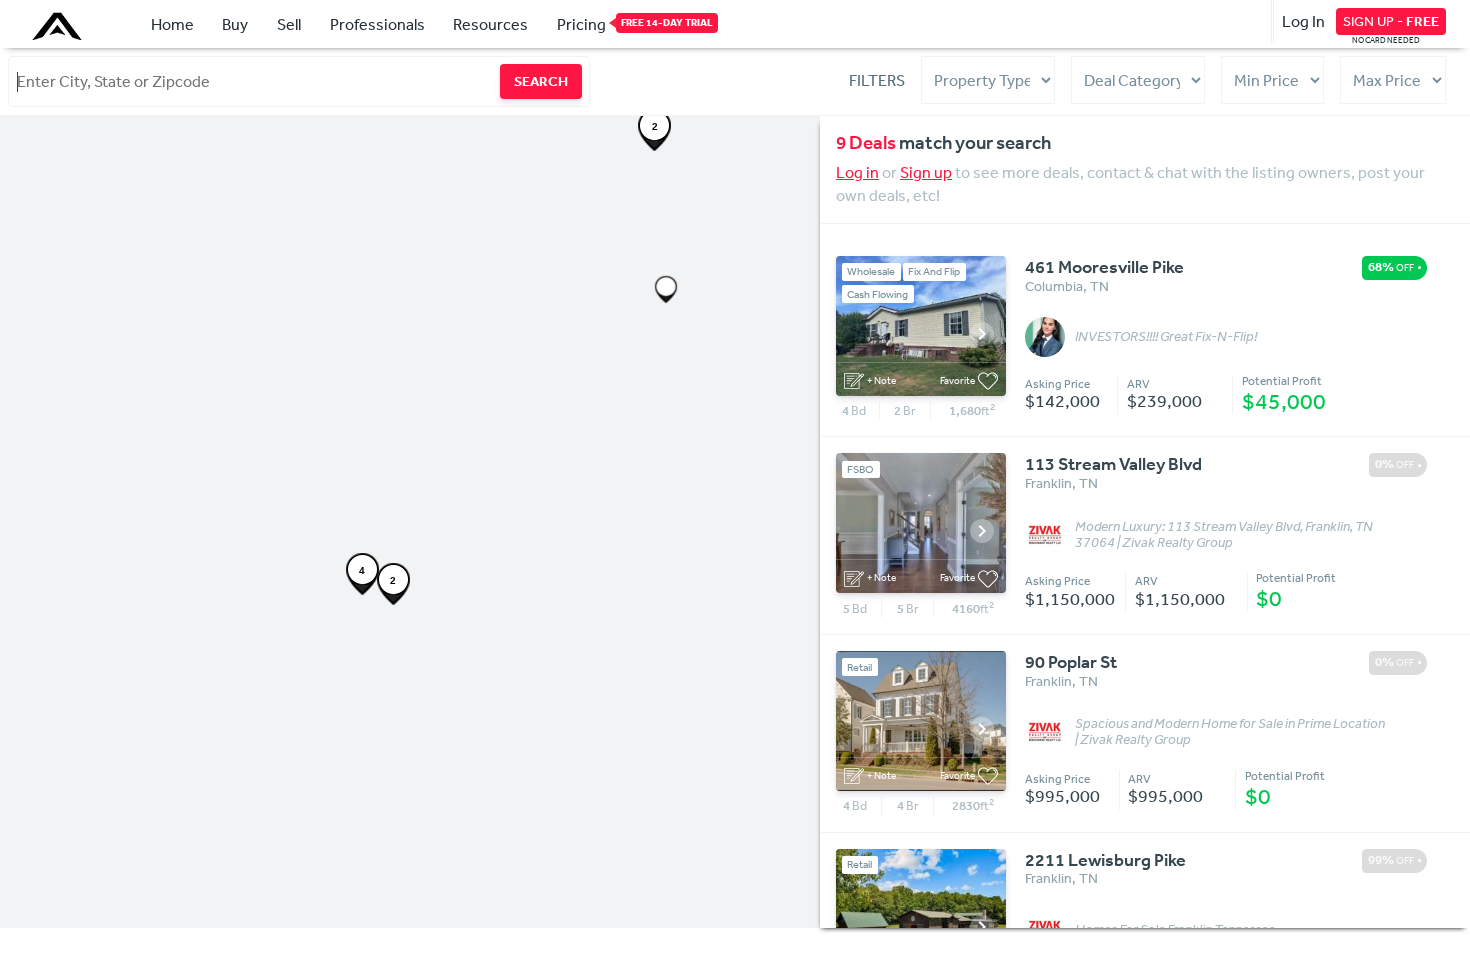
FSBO (860, 469)
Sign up (926, 172)
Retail (859, 667)
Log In (1303, 21)
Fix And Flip (934, 271)
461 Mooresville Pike (1104, 267)
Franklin (1048, 483)
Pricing (581, 24)
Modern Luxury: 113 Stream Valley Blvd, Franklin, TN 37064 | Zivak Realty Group (1224, 535)
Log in (857, 172)
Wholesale (871, 271)
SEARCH (541, 81)
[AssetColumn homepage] (59, 26)
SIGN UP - (1391, 21)
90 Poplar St (1071, 662)
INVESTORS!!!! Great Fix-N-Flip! (1166, 337)
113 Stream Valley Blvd (1113, 464)
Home (172, 24)
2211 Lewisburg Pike (1105, 860)
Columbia (1054, 286)
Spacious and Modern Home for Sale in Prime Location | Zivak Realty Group (1230, 732)
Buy (235, 24)
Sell (289, 24)
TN (1099, 286)
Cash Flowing (877, 294)
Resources (490, 24)
